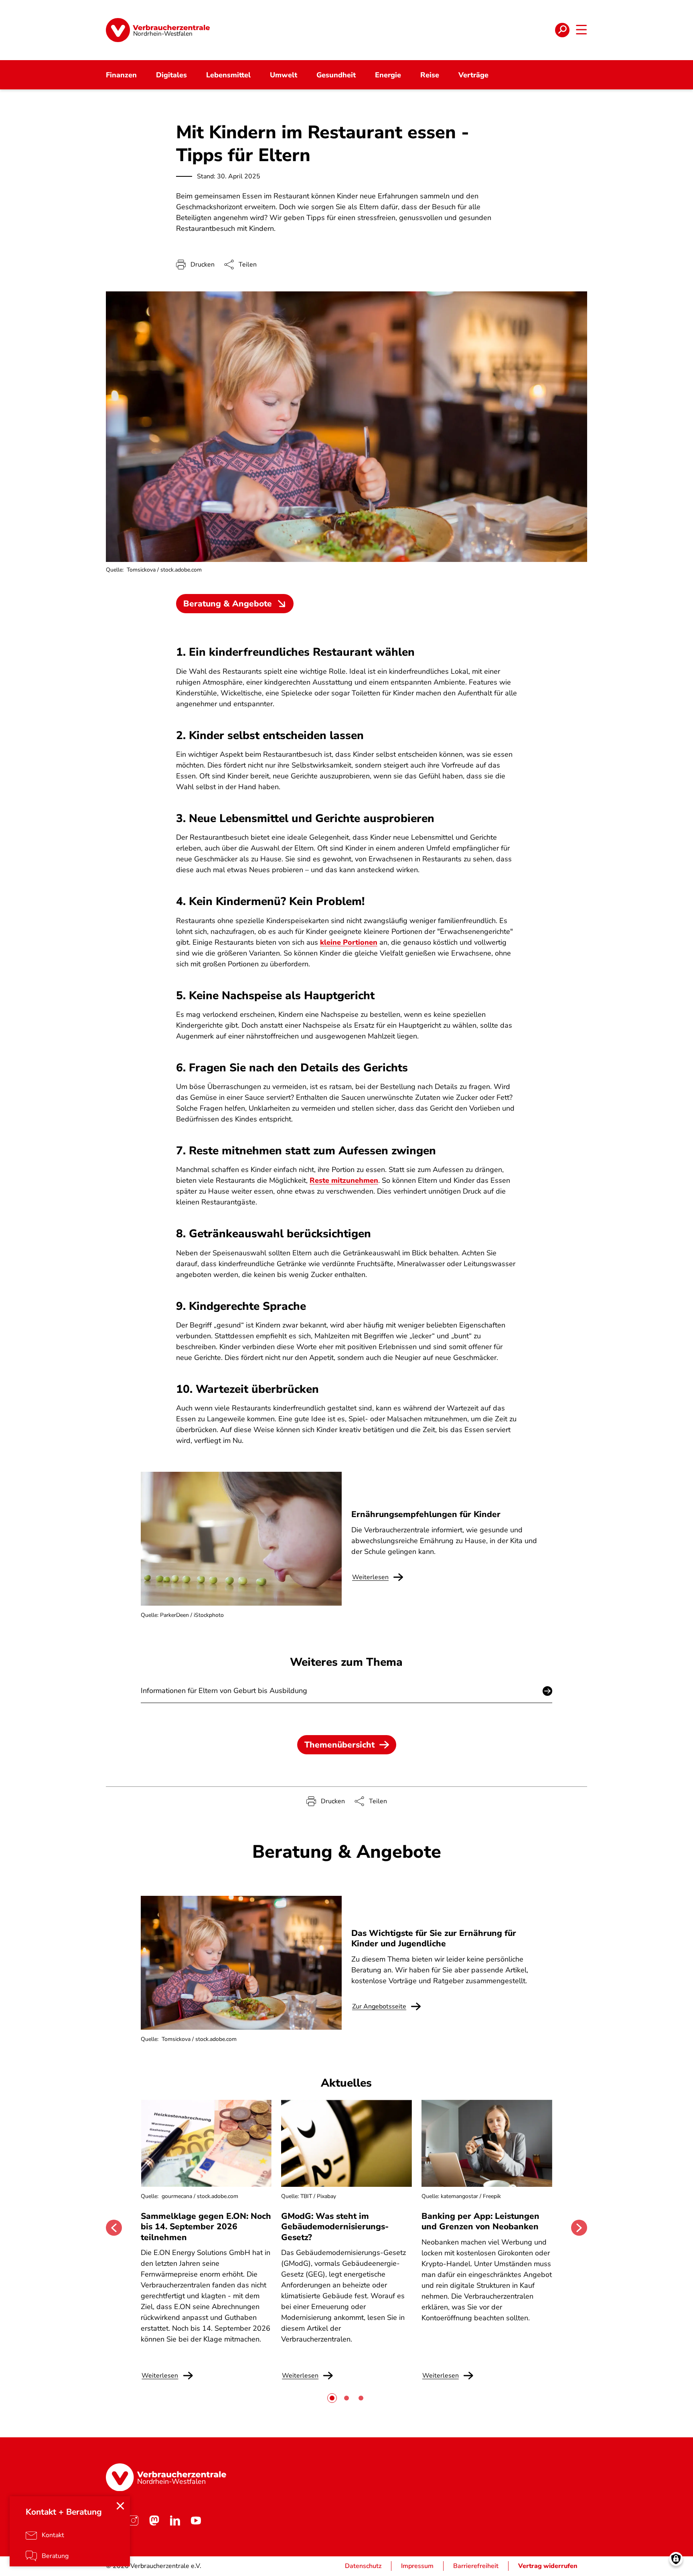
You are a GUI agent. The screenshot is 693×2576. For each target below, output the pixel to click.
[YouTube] (196, 2520)
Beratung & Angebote (228, 604)
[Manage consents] (676, 2559)
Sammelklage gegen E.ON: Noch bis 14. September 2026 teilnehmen (206, 2227)
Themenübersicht (339, 1745)
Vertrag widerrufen (548, 2566)
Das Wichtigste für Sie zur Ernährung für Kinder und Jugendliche (434, 1938)
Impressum (417, 2566)
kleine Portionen (349, 942)
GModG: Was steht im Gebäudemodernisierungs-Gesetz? (335, 2227)
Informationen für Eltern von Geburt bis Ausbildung (224, 1691)
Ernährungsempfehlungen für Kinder (426, 1514)
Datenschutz (363, 2566)
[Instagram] (133, 2520)
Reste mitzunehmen (344, 1180)
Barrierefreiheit (476, 2566)
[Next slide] (579, 2228)
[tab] (332, 2398)
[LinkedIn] (175, 2520)
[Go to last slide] (114, 2228)
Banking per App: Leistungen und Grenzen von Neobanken (480, 2221)
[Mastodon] (154, 2520)
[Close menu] (120, 2506)
